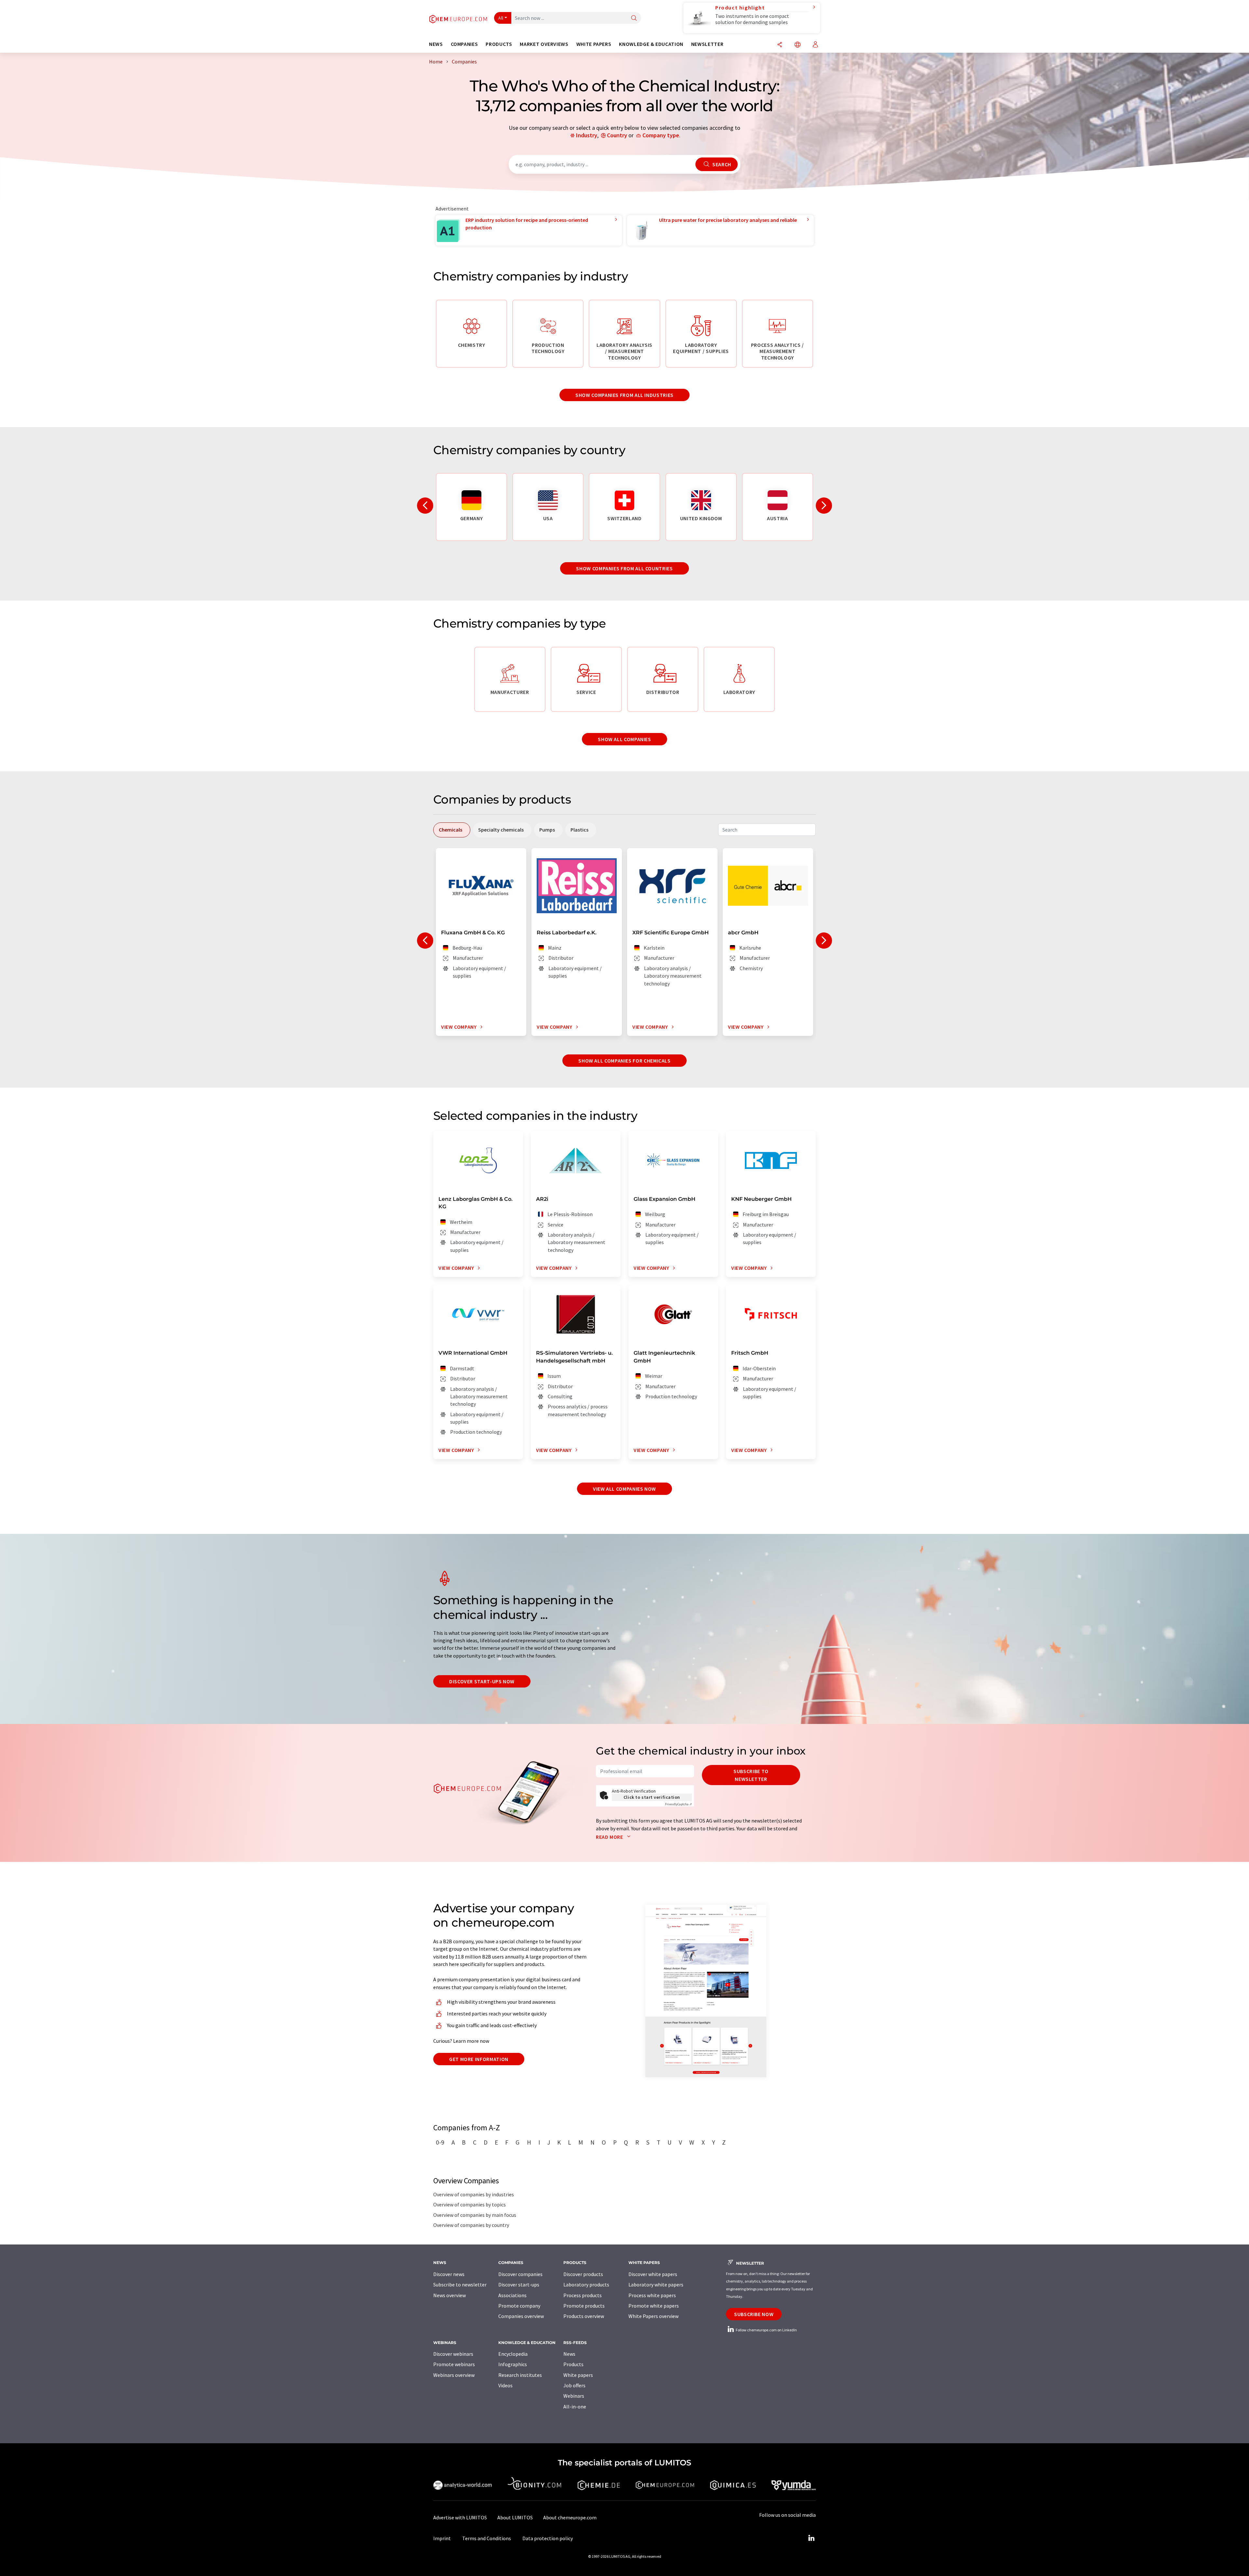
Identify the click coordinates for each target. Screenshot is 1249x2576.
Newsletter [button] (707, 44)
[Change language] (798, 45)
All (501, 18)
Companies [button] (464, 44)
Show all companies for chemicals (624, 1061)
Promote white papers (654, 2306)
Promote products (584, 2306)
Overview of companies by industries (474, 2194)
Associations (512, 2295)
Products (573, 2364)
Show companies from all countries (624, 568)
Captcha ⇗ (678, 1804)
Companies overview (521, 2316)
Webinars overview (454, 2375)
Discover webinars (453, 2354)
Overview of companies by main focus (475, 2215)
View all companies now (624, 1489)
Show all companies (624, 739)
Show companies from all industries (624, 395)
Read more (610, 1837)
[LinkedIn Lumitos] (811, 2538)
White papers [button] (594, 44)
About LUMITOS (515, 2517)
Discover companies (520, 2274)
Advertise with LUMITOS (460, 2517)
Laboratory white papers (656, 2285)
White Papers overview (653, 2316)
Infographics (513, 2364)
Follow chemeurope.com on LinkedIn (766, 2330)
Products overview (584, 2316)
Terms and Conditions (487, 2538)
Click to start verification (652, 1797)
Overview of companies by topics (470, 2204)
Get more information (479, 2059)
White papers (578, 2375)
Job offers (574, 2385)
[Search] (634, 18)
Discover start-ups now (482, 1681)
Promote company (519, 2306)
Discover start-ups (519, 2285)
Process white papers (652, 2295)
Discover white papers (653, 2274)
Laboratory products (586, 2285)
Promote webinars (454, 2364)
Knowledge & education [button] (651, 44)
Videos (505, 2385)
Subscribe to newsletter (751, 1775)
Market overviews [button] (544, 44)
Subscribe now (754, 2314)
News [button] (436, 44)
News (569, 2354)
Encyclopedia (513, 2354)
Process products (583, 2295)
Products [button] (499, 44)
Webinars (574, 2396)
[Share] (780, 45)
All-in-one (575, 2407)
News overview (450, 2295)
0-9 (440, 2142)
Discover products (583, 2274)
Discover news (449, 2274)
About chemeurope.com (570, 2517)
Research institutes (520, 2375)
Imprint (442, 2538)
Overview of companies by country (471, 2225)
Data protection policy (548, 2538)
